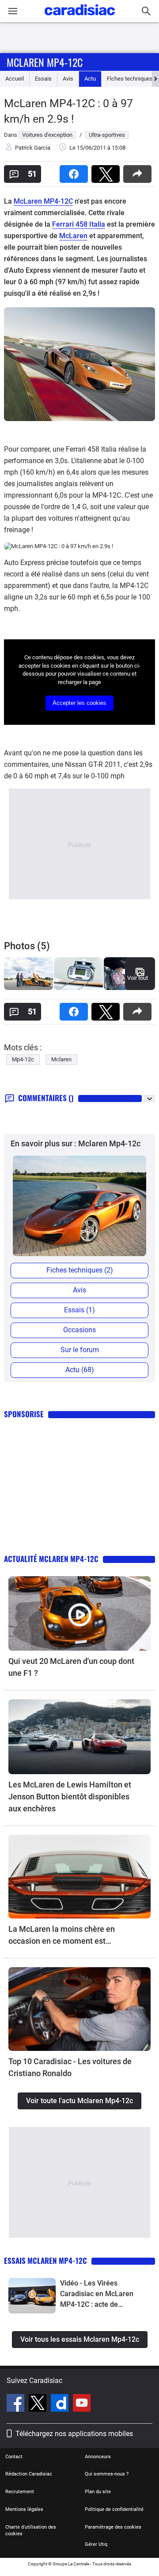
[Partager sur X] (107, 171)
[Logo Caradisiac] (80, 18)
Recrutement (20, 2492)
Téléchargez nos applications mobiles (74, 2434)
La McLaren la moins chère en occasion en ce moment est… (62, 1935)
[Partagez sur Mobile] (139, 171)
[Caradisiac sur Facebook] (17, 2404)
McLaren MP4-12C (43, 201)
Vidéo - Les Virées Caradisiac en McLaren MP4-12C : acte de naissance (97, 2294)
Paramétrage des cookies (113, 2527)
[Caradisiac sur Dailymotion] (61, 2404)
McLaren (73, 236)
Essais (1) (79, 1310)
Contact (14, 2457)
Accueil (15, 79)
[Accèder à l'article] (79, 1614)
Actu (90, 79)
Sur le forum (80, 1350)
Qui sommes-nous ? (107, 2474)
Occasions (79, 1330)
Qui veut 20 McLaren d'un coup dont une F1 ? (71, 1667)
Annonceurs (98, 2457)
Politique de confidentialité (114, 2509)
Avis (68, 79)
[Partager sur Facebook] (76, 171)
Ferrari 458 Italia (79, 224)
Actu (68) (80, 1370)
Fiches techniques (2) (80, 1270)
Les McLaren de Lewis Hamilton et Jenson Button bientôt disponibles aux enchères (70, 1797)
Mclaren (61, 1059)
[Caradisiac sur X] (39, 2404)
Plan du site (98, 2492)
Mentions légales (24, 2509)
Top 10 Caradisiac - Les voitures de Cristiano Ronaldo (70, 2067)
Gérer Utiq (96, 2544)
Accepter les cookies (79, 703)
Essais (43, 79)
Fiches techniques (130, 79)
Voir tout (138, 978)
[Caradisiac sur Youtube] (82, 2404)
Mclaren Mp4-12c (45, 62)
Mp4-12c (23, 1059)
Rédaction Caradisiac (29, 2474)
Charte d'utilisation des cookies (31, 2531)
